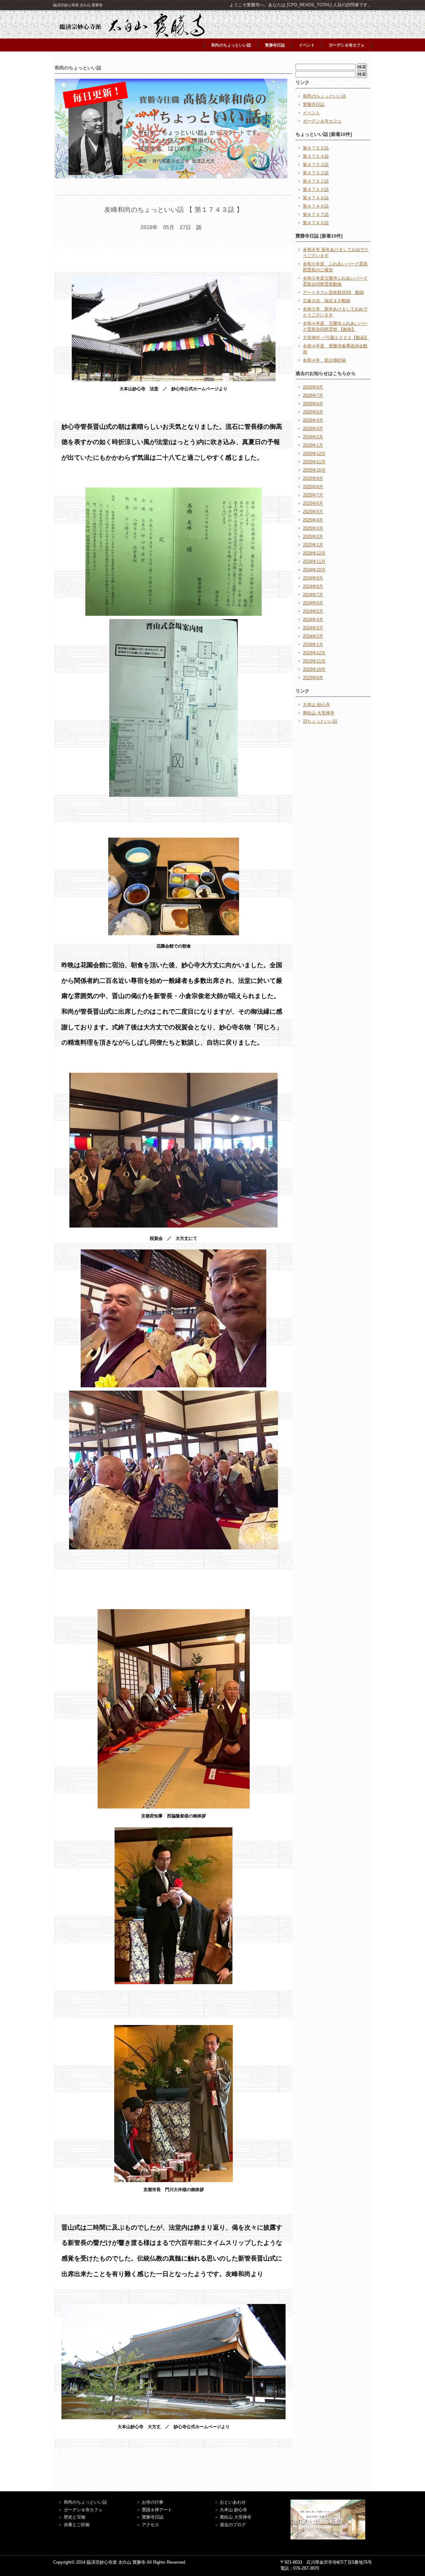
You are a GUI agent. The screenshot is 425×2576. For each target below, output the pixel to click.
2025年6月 (313, 503)
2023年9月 (313, 678)
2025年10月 (314, 470)
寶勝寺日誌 (153, 2517)
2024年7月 (313, 595)
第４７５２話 (316, 173)
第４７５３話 (316, 165)
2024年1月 (313, 644)
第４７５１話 (316, 181)
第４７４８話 (316, 206)
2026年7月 (313, 395)
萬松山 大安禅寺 (319, 713)
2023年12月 (314, 653)
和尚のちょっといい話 (231, 45)
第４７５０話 (316, 189)
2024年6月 (313, 603)
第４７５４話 (316, 156)
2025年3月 (313, 528)
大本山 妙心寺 (316, 705)
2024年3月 (313, 628)
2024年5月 (313, 611)
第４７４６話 (316, 223)
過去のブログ (233, 2525)
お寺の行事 (153, 2502)
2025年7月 (313, 495)
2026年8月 (313, 387)
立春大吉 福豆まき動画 (327, 301)
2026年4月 (313, 420)
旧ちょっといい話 (320, 721)
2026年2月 (313, 437)
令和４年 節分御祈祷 (324, 360)
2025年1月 (313, 545)
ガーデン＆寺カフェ (347, 45)
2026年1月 (313, 445)
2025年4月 (313, 520)
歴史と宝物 (75, 2517)
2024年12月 (314, 553)
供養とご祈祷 (77, 2525)
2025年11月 (314, 462)
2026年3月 (313, 429)
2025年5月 (313, 512)
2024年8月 (313, 586)
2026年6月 (313, 404)
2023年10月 (314, 669)
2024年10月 (314, 570)
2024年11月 (314, 561)
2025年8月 (313, 487)
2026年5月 (313, 412)
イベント (307, 45)
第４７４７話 (316, 214)
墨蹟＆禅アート (157, 2510)
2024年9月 (313, 578)
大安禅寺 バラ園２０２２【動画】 (336, 338)
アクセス (150, 2525)
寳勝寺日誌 (275, 45)
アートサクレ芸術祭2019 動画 (333, 292)
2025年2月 (313, 537)
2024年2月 (313, 636)
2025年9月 (313, 478)
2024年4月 (313, 620)
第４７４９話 (316, 198)
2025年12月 (314, 454)
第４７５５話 (316, 148)
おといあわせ (233, 2502)
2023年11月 (314, 661)
